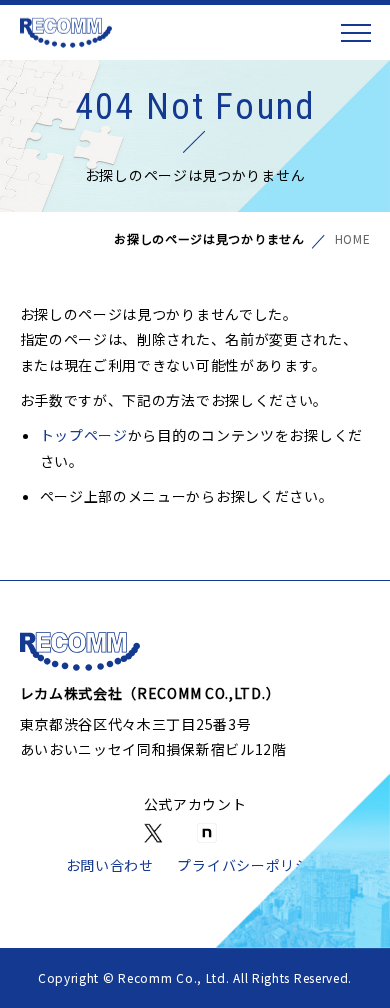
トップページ (84, 435)
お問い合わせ (110, 865)
